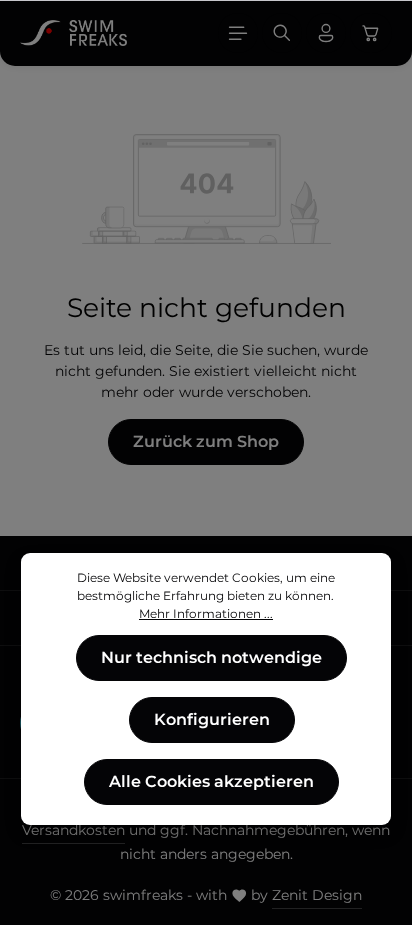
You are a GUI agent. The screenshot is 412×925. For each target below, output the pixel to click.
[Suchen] (282, 33)
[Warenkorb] (371, 33)
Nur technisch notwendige (211, 657)
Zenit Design (317, 895)
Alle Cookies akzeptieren (211, 781)
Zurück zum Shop (206, 441)
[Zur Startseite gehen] (73, 33)
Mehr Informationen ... (206, 613)
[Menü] (238, 33)
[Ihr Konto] (326, 33)
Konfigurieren (212, 719)
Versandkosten (73, 830)
